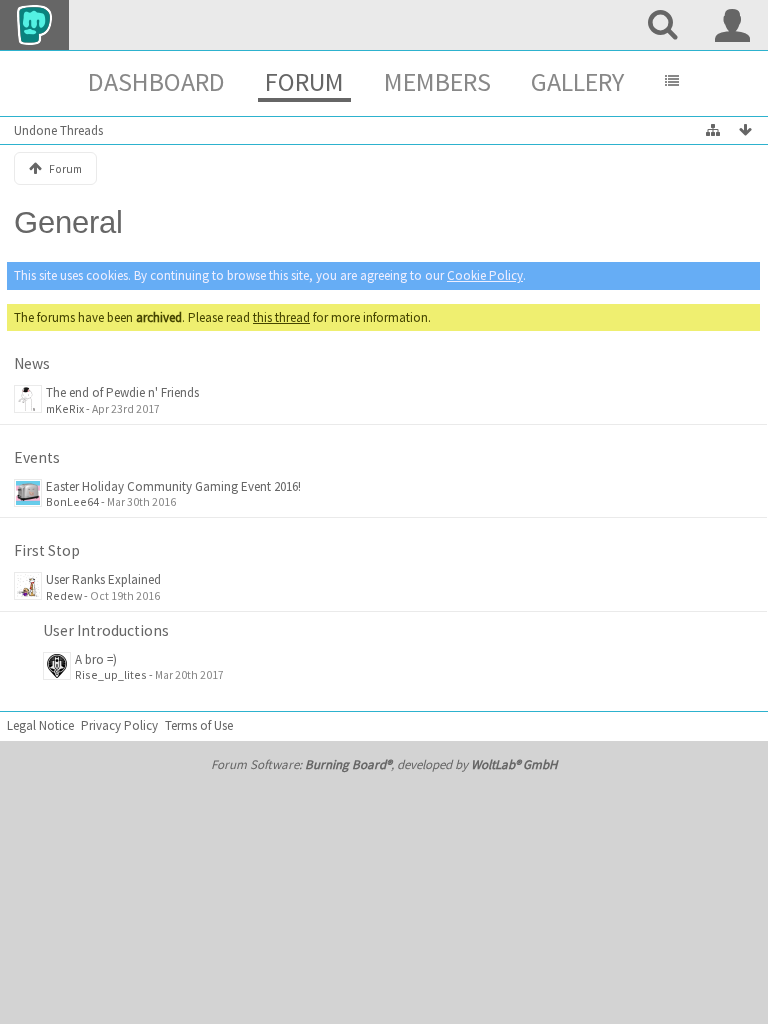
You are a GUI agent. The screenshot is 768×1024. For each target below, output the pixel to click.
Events (37, 457)
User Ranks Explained (103, 579)
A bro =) (96, 659)
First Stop (47, 550)
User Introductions (106, 630)
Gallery (577, 81)
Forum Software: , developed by (384, 764)
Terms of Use (199, 725)
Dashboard (156, 81)
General (68, 222)
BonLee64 (72, 501)
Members (437, 81)
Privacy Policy (119, 725)
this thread (281, 317)
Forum (304, 81)
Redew (64, 595)
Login (733, 25)
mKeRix (65, 408)
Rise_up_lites (111, 674)
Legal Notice (40, 725)
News (32, 363)
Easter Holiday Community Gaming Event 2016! (173, 486)
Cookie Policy (485, 275)
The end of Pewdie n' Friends (122, 392)
